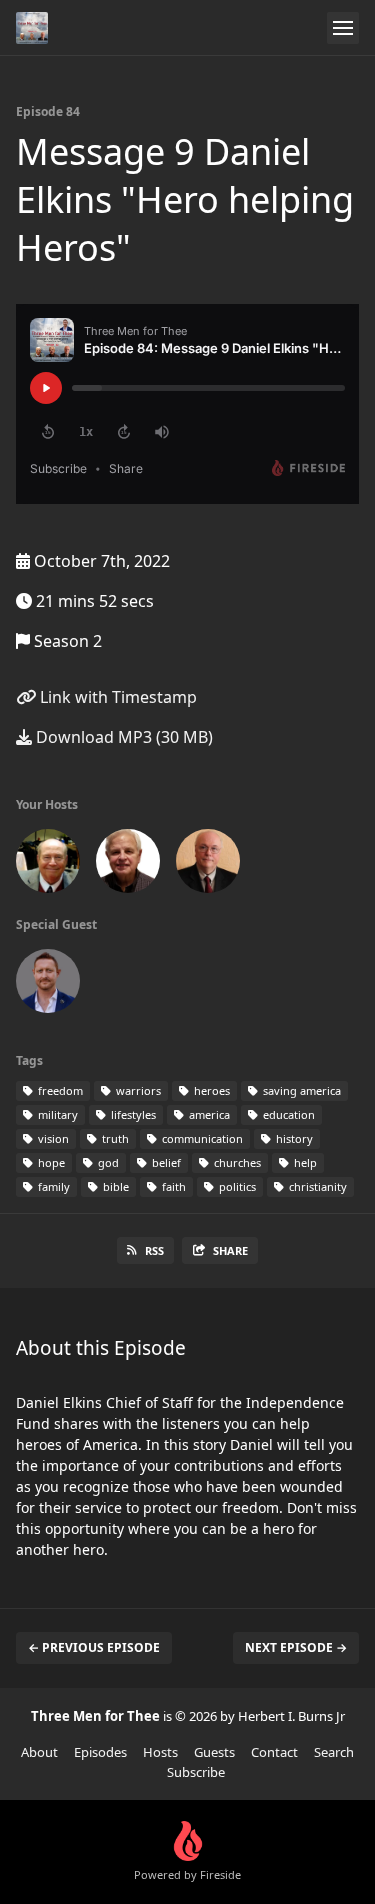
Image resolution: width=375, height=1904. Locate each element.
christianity (316, 1186)
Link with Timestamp (116, 697)
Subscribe (196, 1772)
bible (114, 1186)
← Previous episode (94, 1647)
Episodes (100, 1752)
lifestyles (132, 1114)
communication (201, 1138)
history (293, 1138)
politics (236, 1186)
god (107, 1162)
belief (165, 1162)
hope (50, 1162)
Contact (274, 1752)
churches (236, 1162)
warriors (137, 1090)
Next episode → (296, 1647)
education (287, 1114)
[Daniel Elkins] (48, 985)
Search (334, 1752)
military (56, 1114)
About (39, 1752)
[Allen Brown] (128, 865)
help (304, 1162)
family (52, 1186)
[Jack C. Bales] (48, 865)
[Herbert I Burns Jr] (208, 865)
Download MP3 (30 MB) (122, 737)
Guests (214, 1752)
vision (52, 1138)
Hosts (160, 1752)
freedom (59, 1090)
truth (114, 1138)
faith (172, 1186)
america (208, 1114)
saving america (300, 1090)
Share (230, 1250)
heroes (210, 1090)
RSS (154, 1250)
